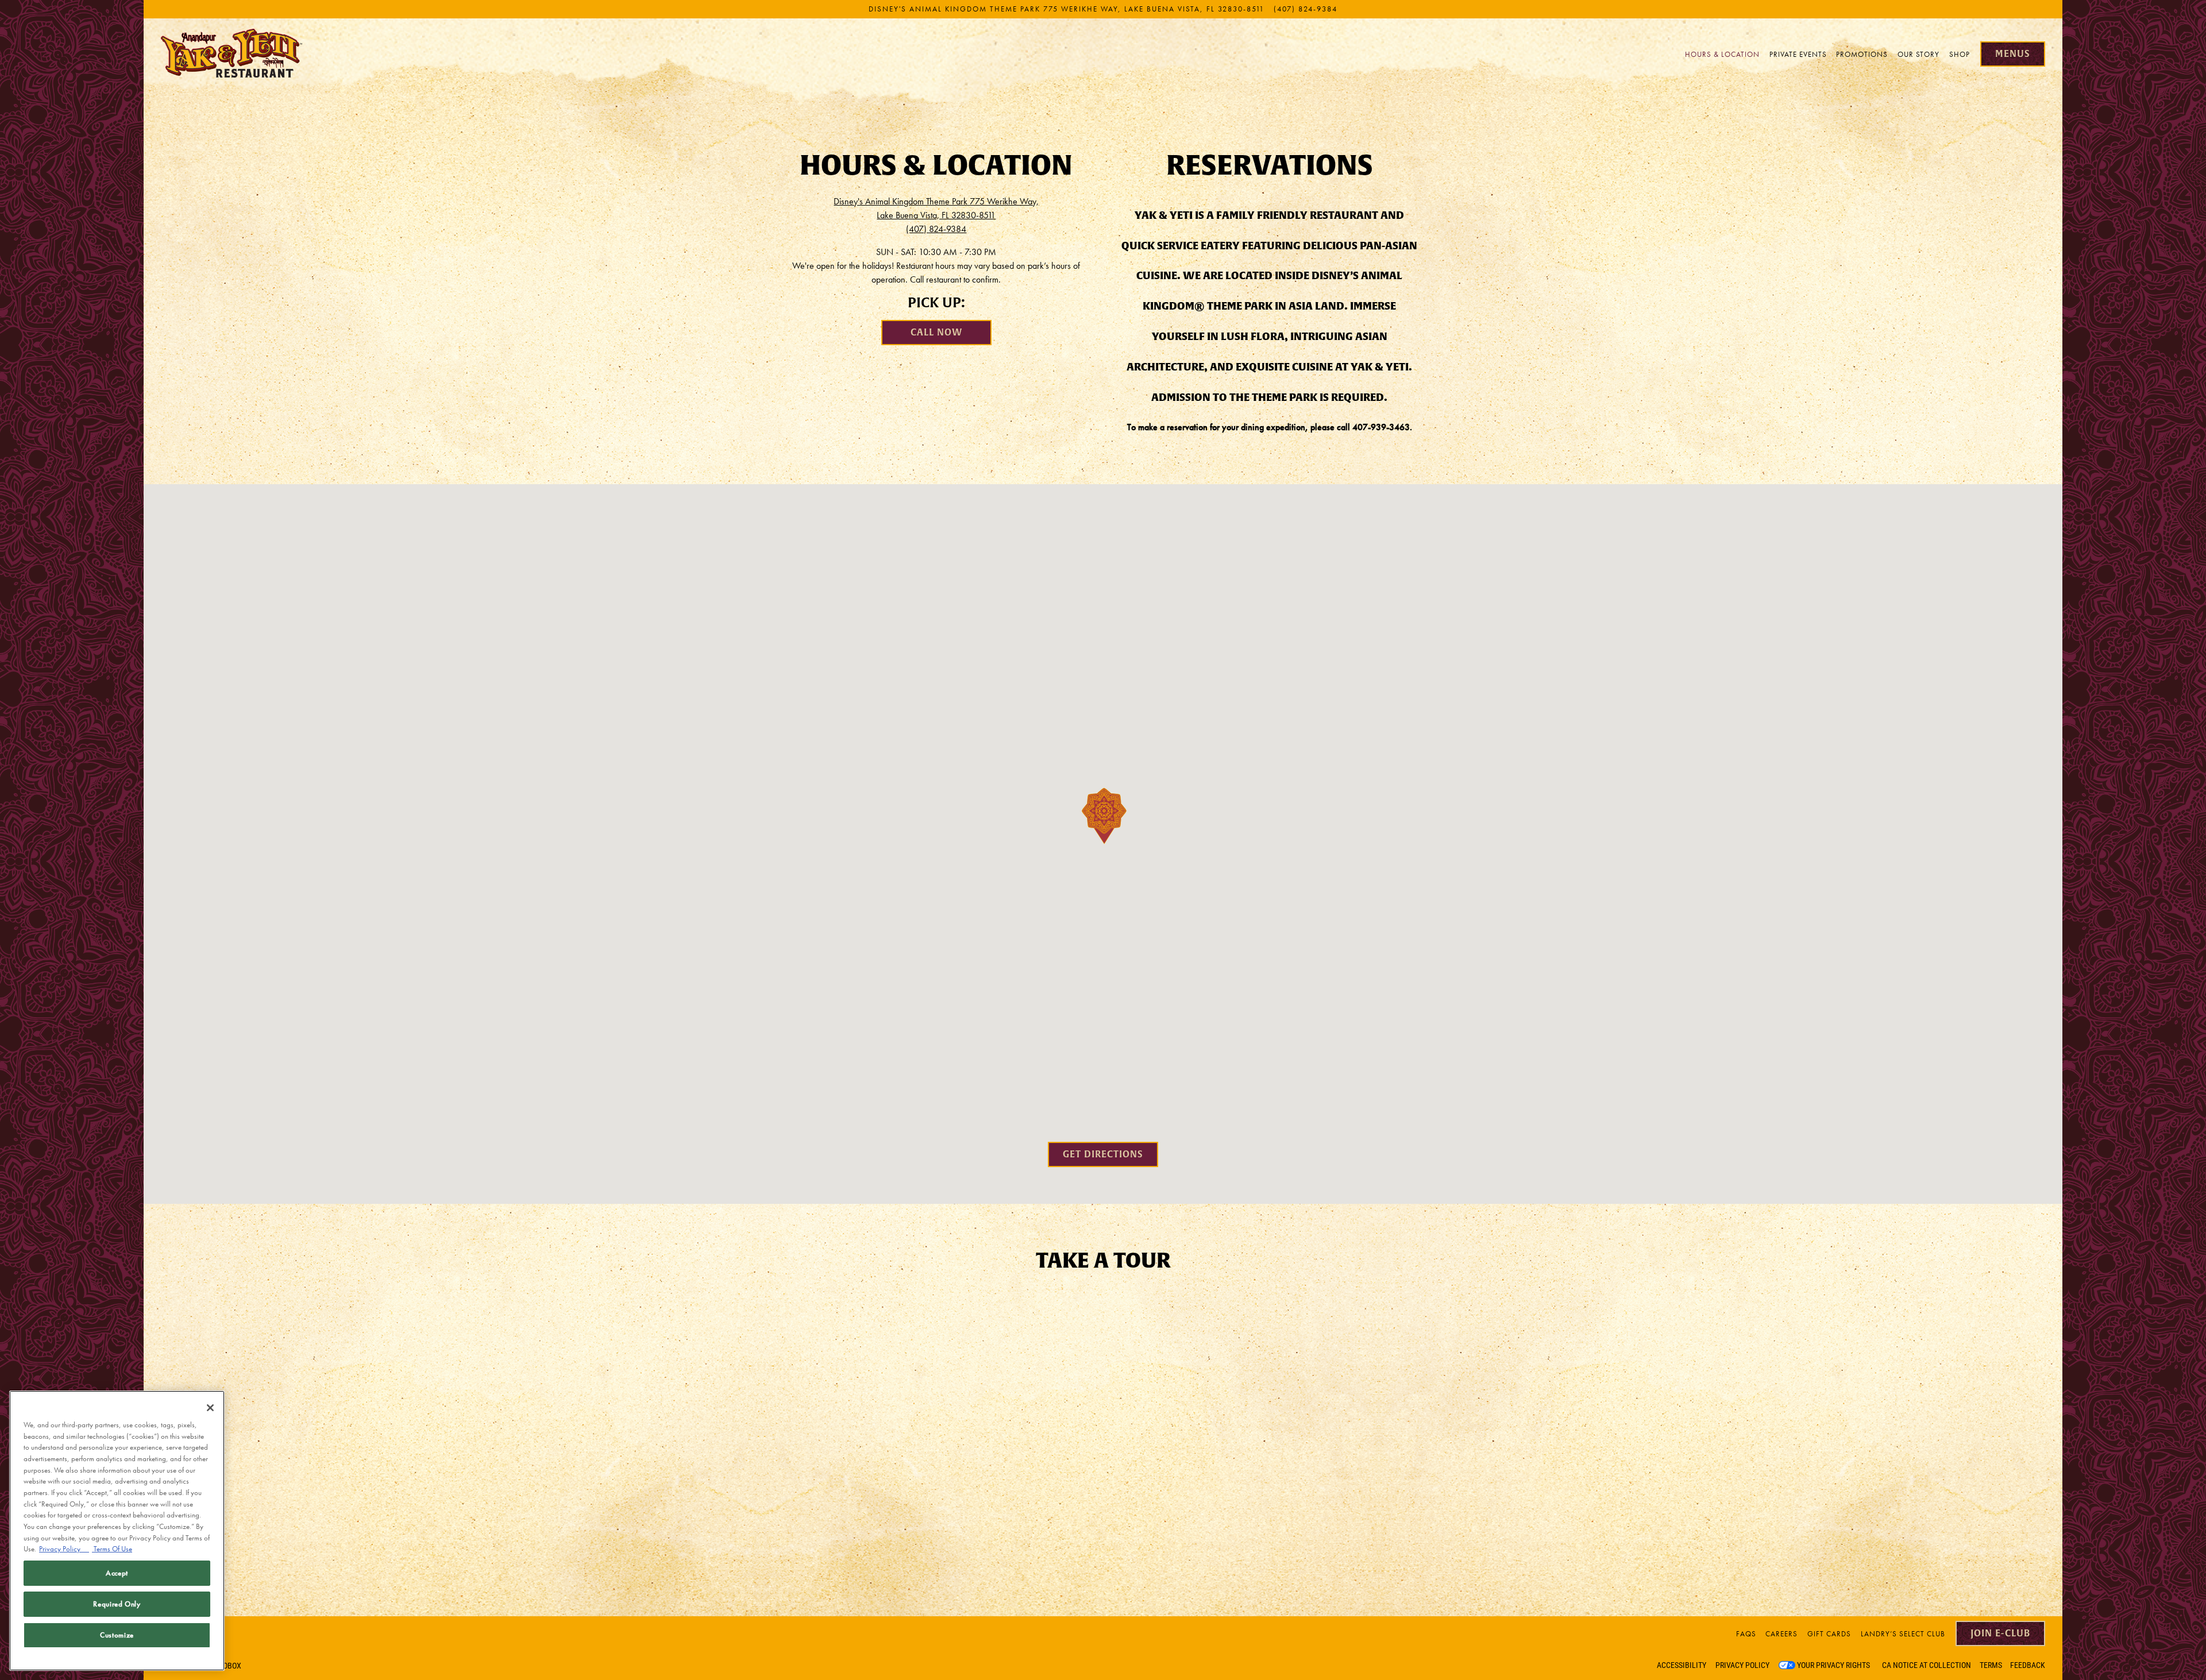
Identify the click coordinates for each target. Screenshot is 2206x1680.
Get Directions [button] (1103, 1154)
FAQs (1746, 1634)
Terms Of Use (112, 1549)
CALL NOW (936, 332)
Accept (117, 1573)
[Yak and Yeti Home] (233, 53)
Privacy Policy (1742, 1665)
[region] (117, 1531)
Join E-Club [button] (2000, 1633)
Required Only (117, 1604)
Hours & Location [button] (1722, 54)
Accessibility (1682, 1665)
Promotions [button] (1862, 54)
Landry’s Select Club (1903, 1634)
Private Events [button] (1798, 54)
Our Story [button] (1918, 54)
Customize (117, 1635)
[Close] (210, 1408)
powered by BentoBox (201, 1666)
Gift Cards (1829, 1634)
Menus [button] (2013, 54)
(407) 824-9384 (1306, 9)
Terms (1991, 1665)
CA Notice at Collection (1927, 1665)
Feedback (2028, 1665)
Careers (1781, 1634)
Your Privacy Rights (1833, 1665)
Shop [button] (1960, 54)
